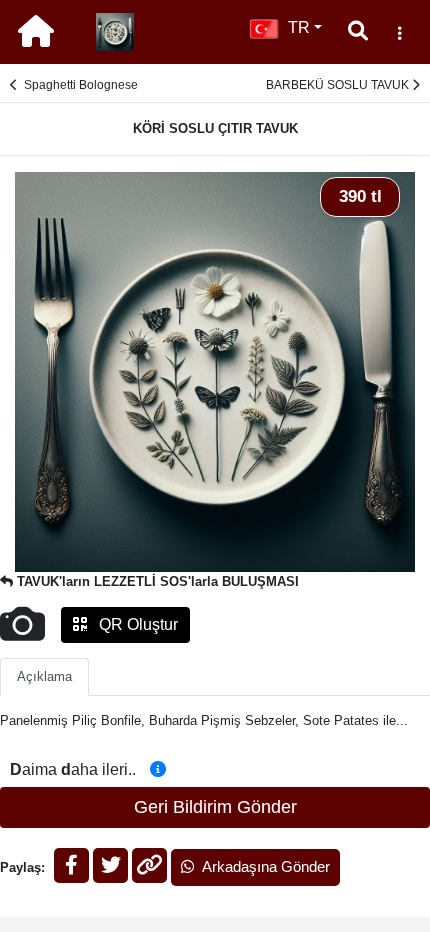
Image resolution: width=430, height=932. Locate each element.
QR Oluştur (136, 624)
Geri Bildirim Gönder (215, 807)
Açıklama (44, 676)
